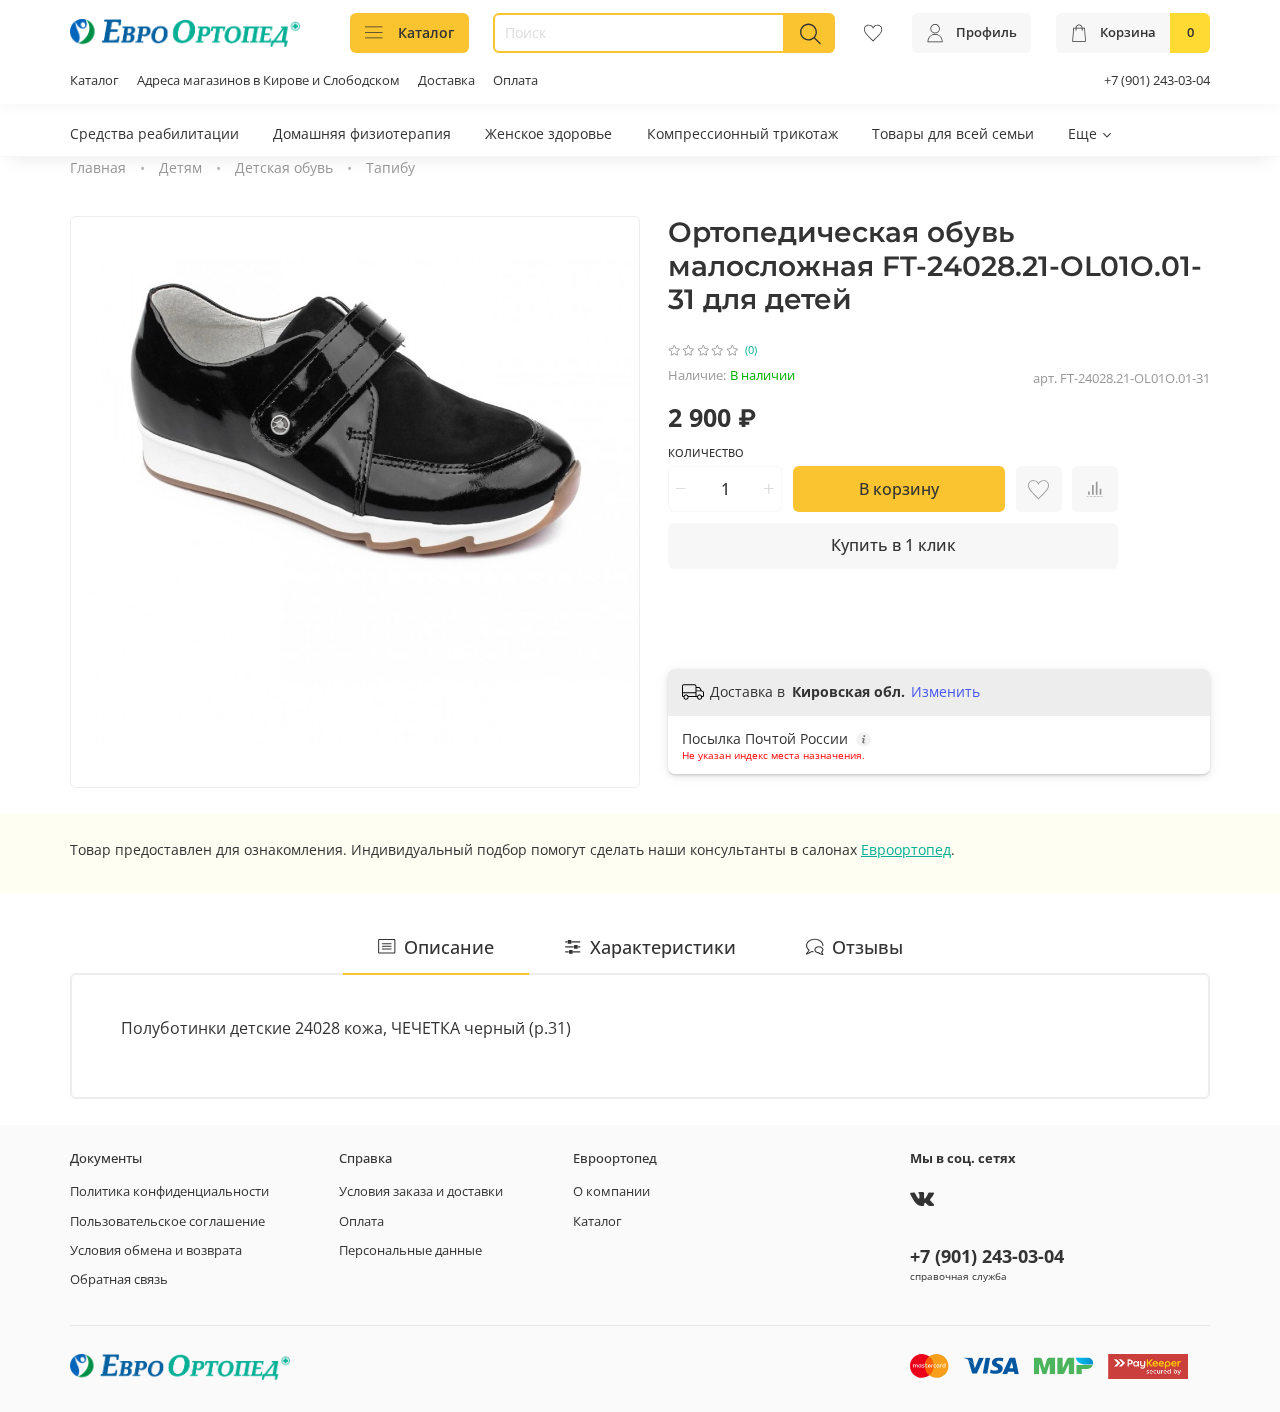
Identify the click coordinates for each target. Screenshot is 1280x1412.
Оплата (515, 80)
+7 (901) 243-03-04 (1157, 80)
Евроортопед (906, 849)
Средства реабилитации (154, 133)
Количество (706, 453)
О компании (611, 1191)
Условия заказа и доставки (421, 1191)
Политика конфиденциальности (169, 1191)
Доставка (446, 80)
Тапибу (390, 167)
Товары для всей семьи (953, 133)
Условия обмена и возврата (156, 1250)
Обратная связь (119, 1279)
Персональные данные (410, 1250)
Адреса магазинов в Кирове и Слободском (268, 80)
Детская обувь (284, 167)
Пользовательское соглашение (167, 1221)
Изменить (945, 692)
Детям (180, 167)
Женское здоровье (548, 133)
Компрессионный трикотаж (742, 133)
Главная (98, 167)
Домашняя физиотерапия (362, 133)
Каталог (426, 32)
